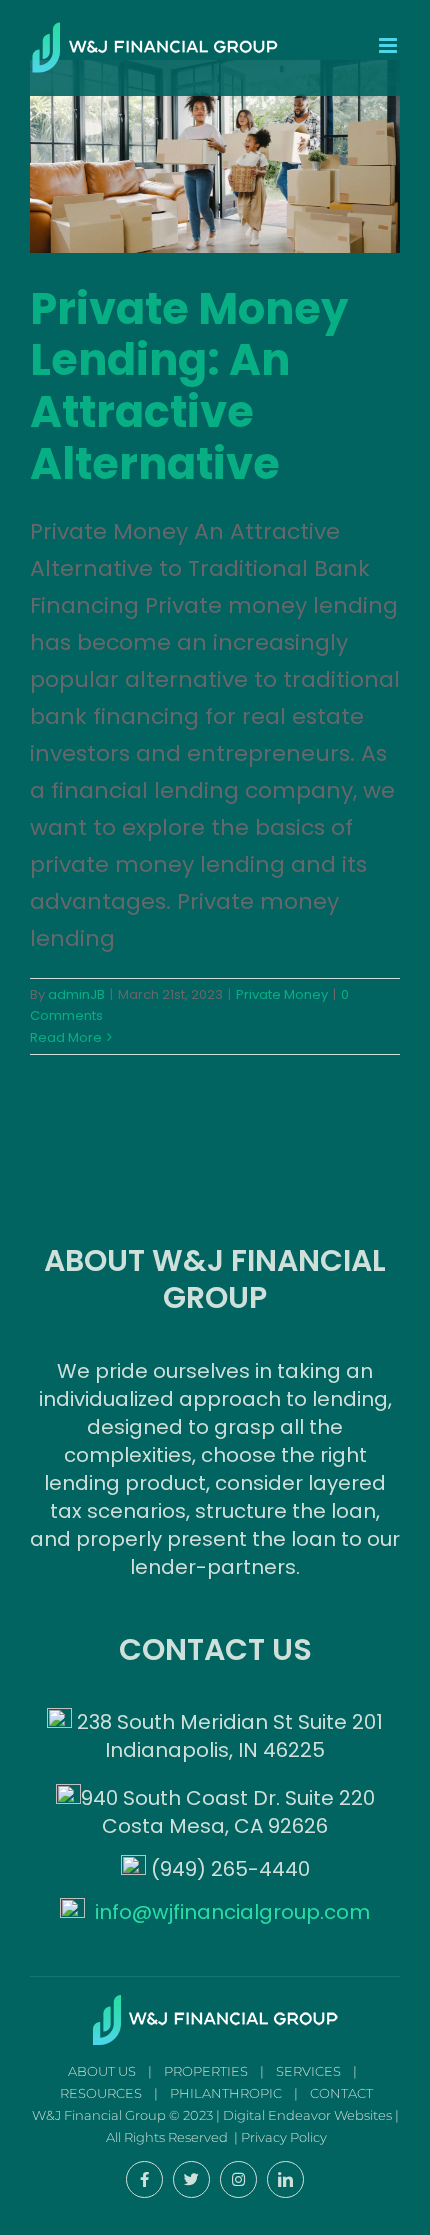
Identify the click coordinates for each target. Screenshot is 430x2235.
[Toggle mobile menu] (389, 45)
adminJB (76, 994)
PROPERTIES (206, 2071)
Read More (66, 1037)
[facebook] (144, 2179)
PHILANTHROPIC (226, 2093)
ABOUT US (102, 2071)
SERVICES (308, 2071)
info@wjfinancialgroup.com (232, 1912)
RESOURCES (101, 2093)
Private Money (282, 994)
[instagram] (238, 2179)
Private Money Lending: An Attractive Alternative (189, 386)
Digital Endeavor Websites (307, 2115)
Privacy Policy (284, 2137)
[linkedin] (285, 2179)
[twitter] (191, 2179)
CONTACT (341, 2093)
